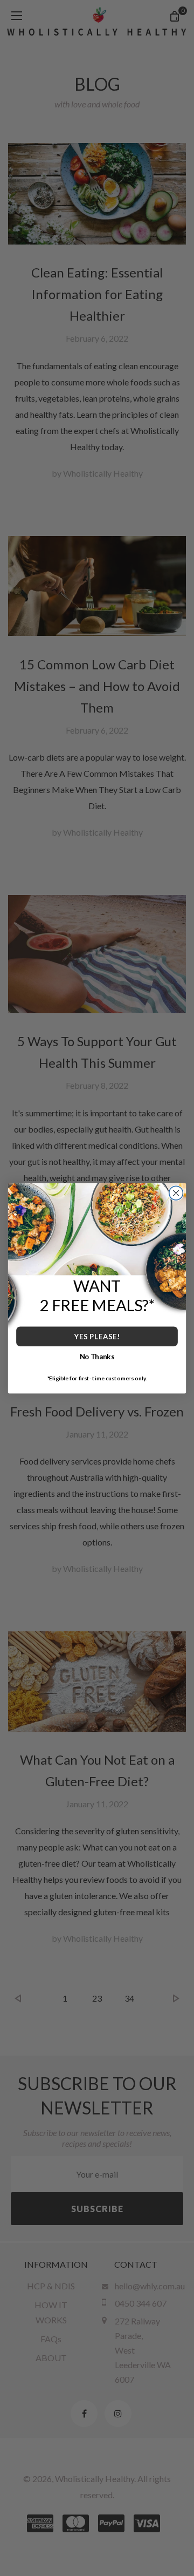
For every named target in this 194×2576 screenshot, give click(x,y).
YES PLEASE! (97, 1336)
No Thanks (97, 1356)
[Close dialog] (176, 1193)
